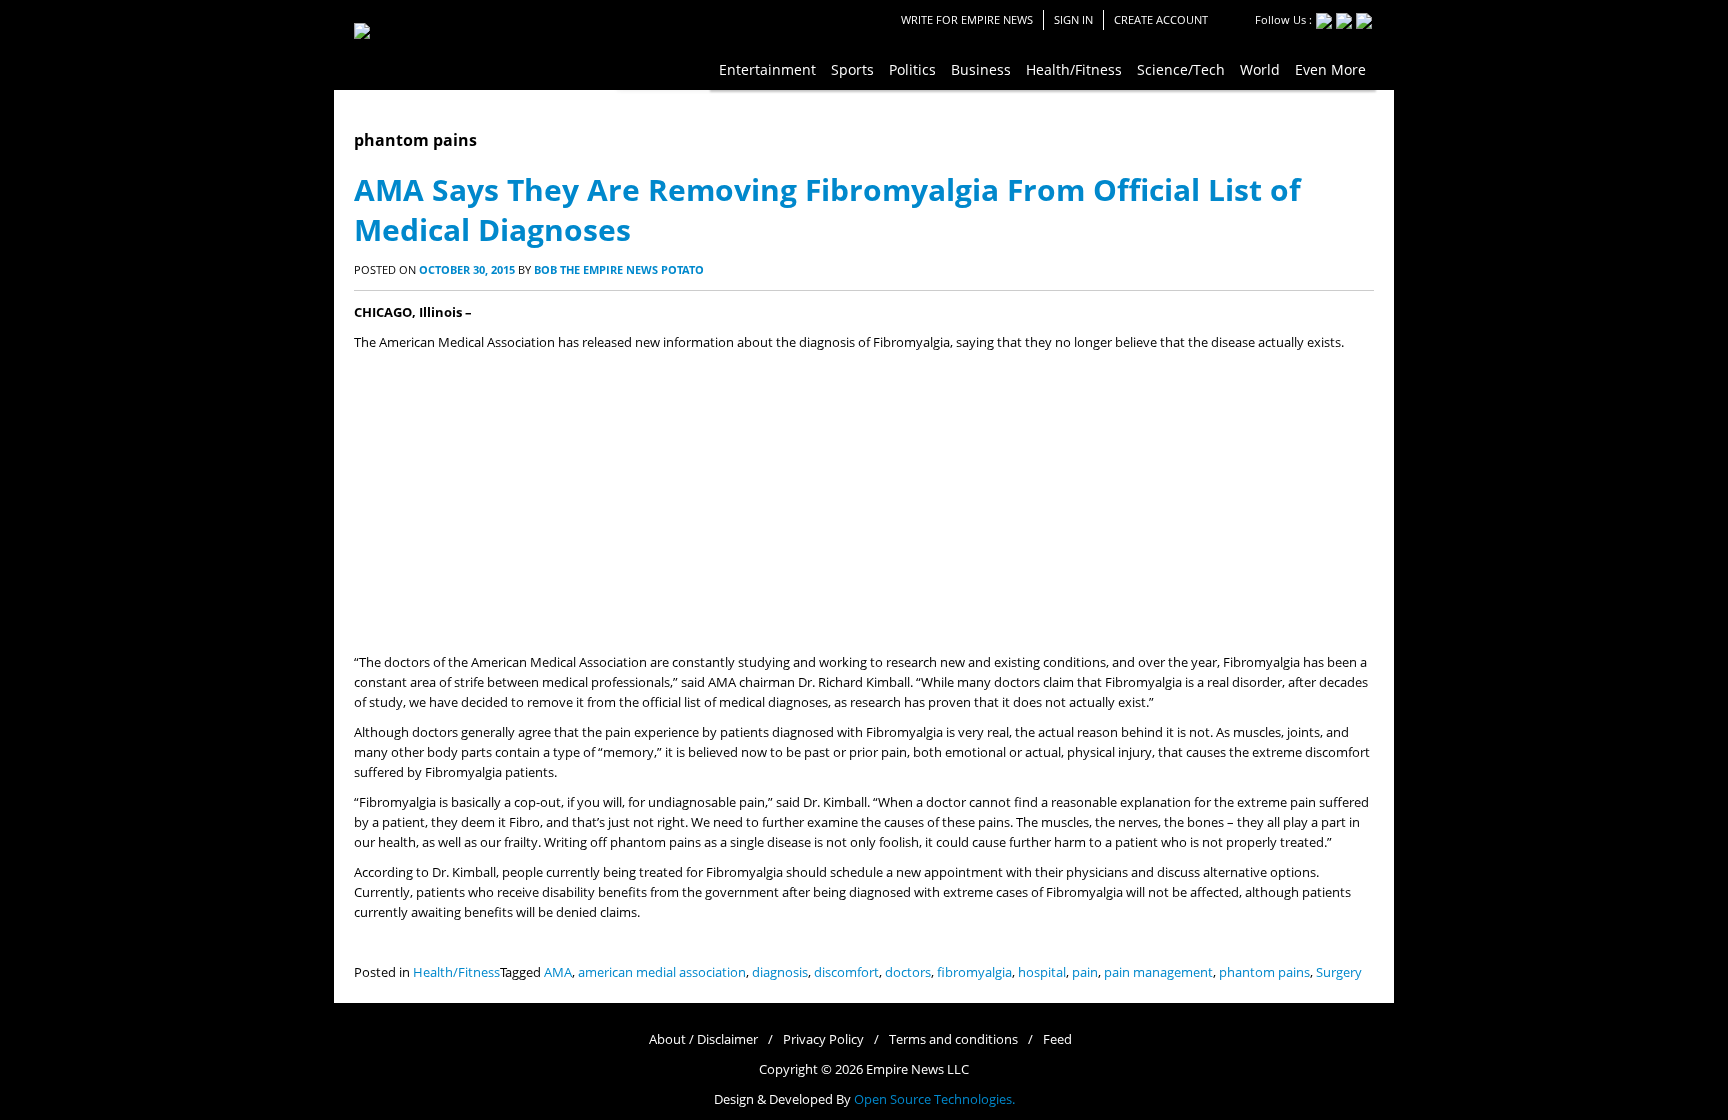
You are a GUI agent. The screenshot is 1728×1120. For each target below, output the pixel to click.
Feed (1057, 1039)
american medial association (662, 972)
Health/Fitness (456, 972)
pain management (1158, 972)
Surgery (1339, 972)
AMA (558, 972)
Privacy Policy (823, 1039)
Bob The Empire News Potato (619, 269)
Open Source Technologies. (934, 1099)
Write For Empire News (967, 19)
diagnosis (780, 972)
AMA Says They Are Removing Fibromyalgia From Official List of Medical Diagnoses (827, 209)
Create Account (1161, 19)
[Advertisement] (864, 503)
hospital (1042, 972)
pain (1085, 972)
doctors (908, 972)
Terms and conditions (953, 1039)
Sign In (1073, 19)
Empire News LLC (917, 1069)
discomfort (846, 972)
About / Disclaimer (703, 1039)
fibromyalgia (974, 972)
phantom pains (1264, 972)
